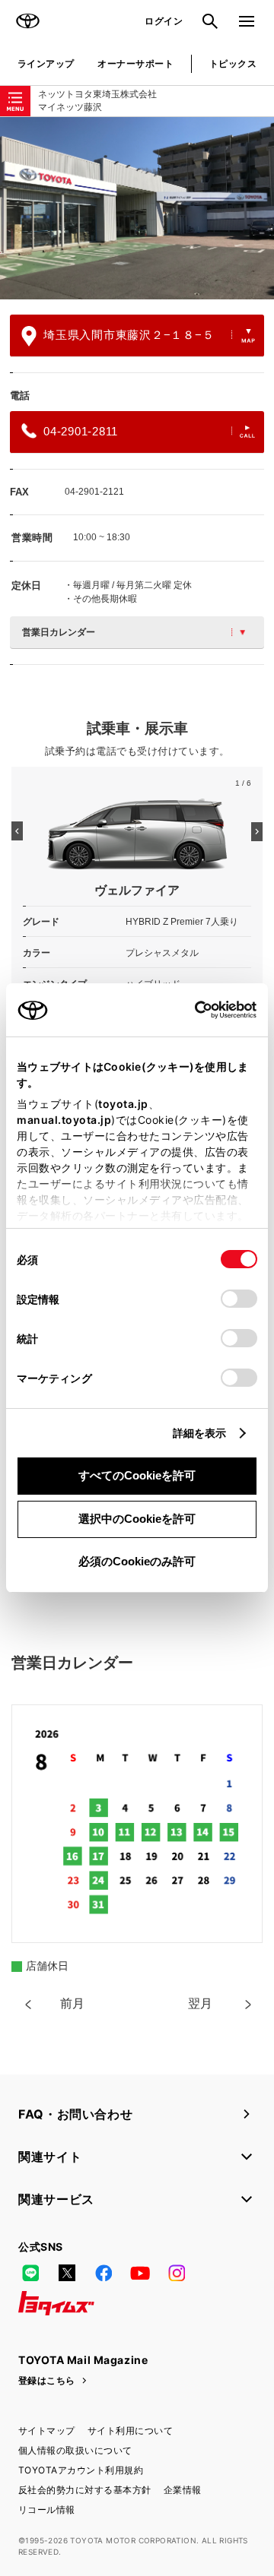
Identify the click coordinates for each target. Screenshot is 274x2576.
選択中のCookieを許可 (137, 1519)
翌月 (200, 2003)
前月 (72, 2003)
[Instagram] (177, 2273)
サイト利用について (130, 2430)
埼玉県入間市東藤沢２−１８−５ (129, 335)
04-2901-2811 (81, 431)
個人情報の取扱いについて (75, 2450)
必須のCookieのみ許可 (137, 1561)
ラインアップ (46, 63)
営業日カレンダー (59, 632)
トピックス (233, 63)
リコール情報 (47, 2510)
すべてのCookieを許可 (137, 1475)
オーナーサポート (135, 63)
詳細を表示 (200, 1433)
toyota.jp (123, 1104)
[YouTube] (140, 2273)
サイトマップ (47, 2430)
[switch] (239, 1299)
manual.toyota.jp (64, 1120)
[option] (137, 208)
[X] (67, 2273)
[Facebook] (104, 2273)
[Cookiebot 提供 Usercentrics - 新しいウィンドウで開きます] (190, 1010)
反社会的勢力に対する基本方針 (85, 2490)
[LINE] (30, 2273)
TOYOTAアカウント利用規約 (81, 2470)
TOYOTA (27, 21)
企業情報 (183, 2490)
